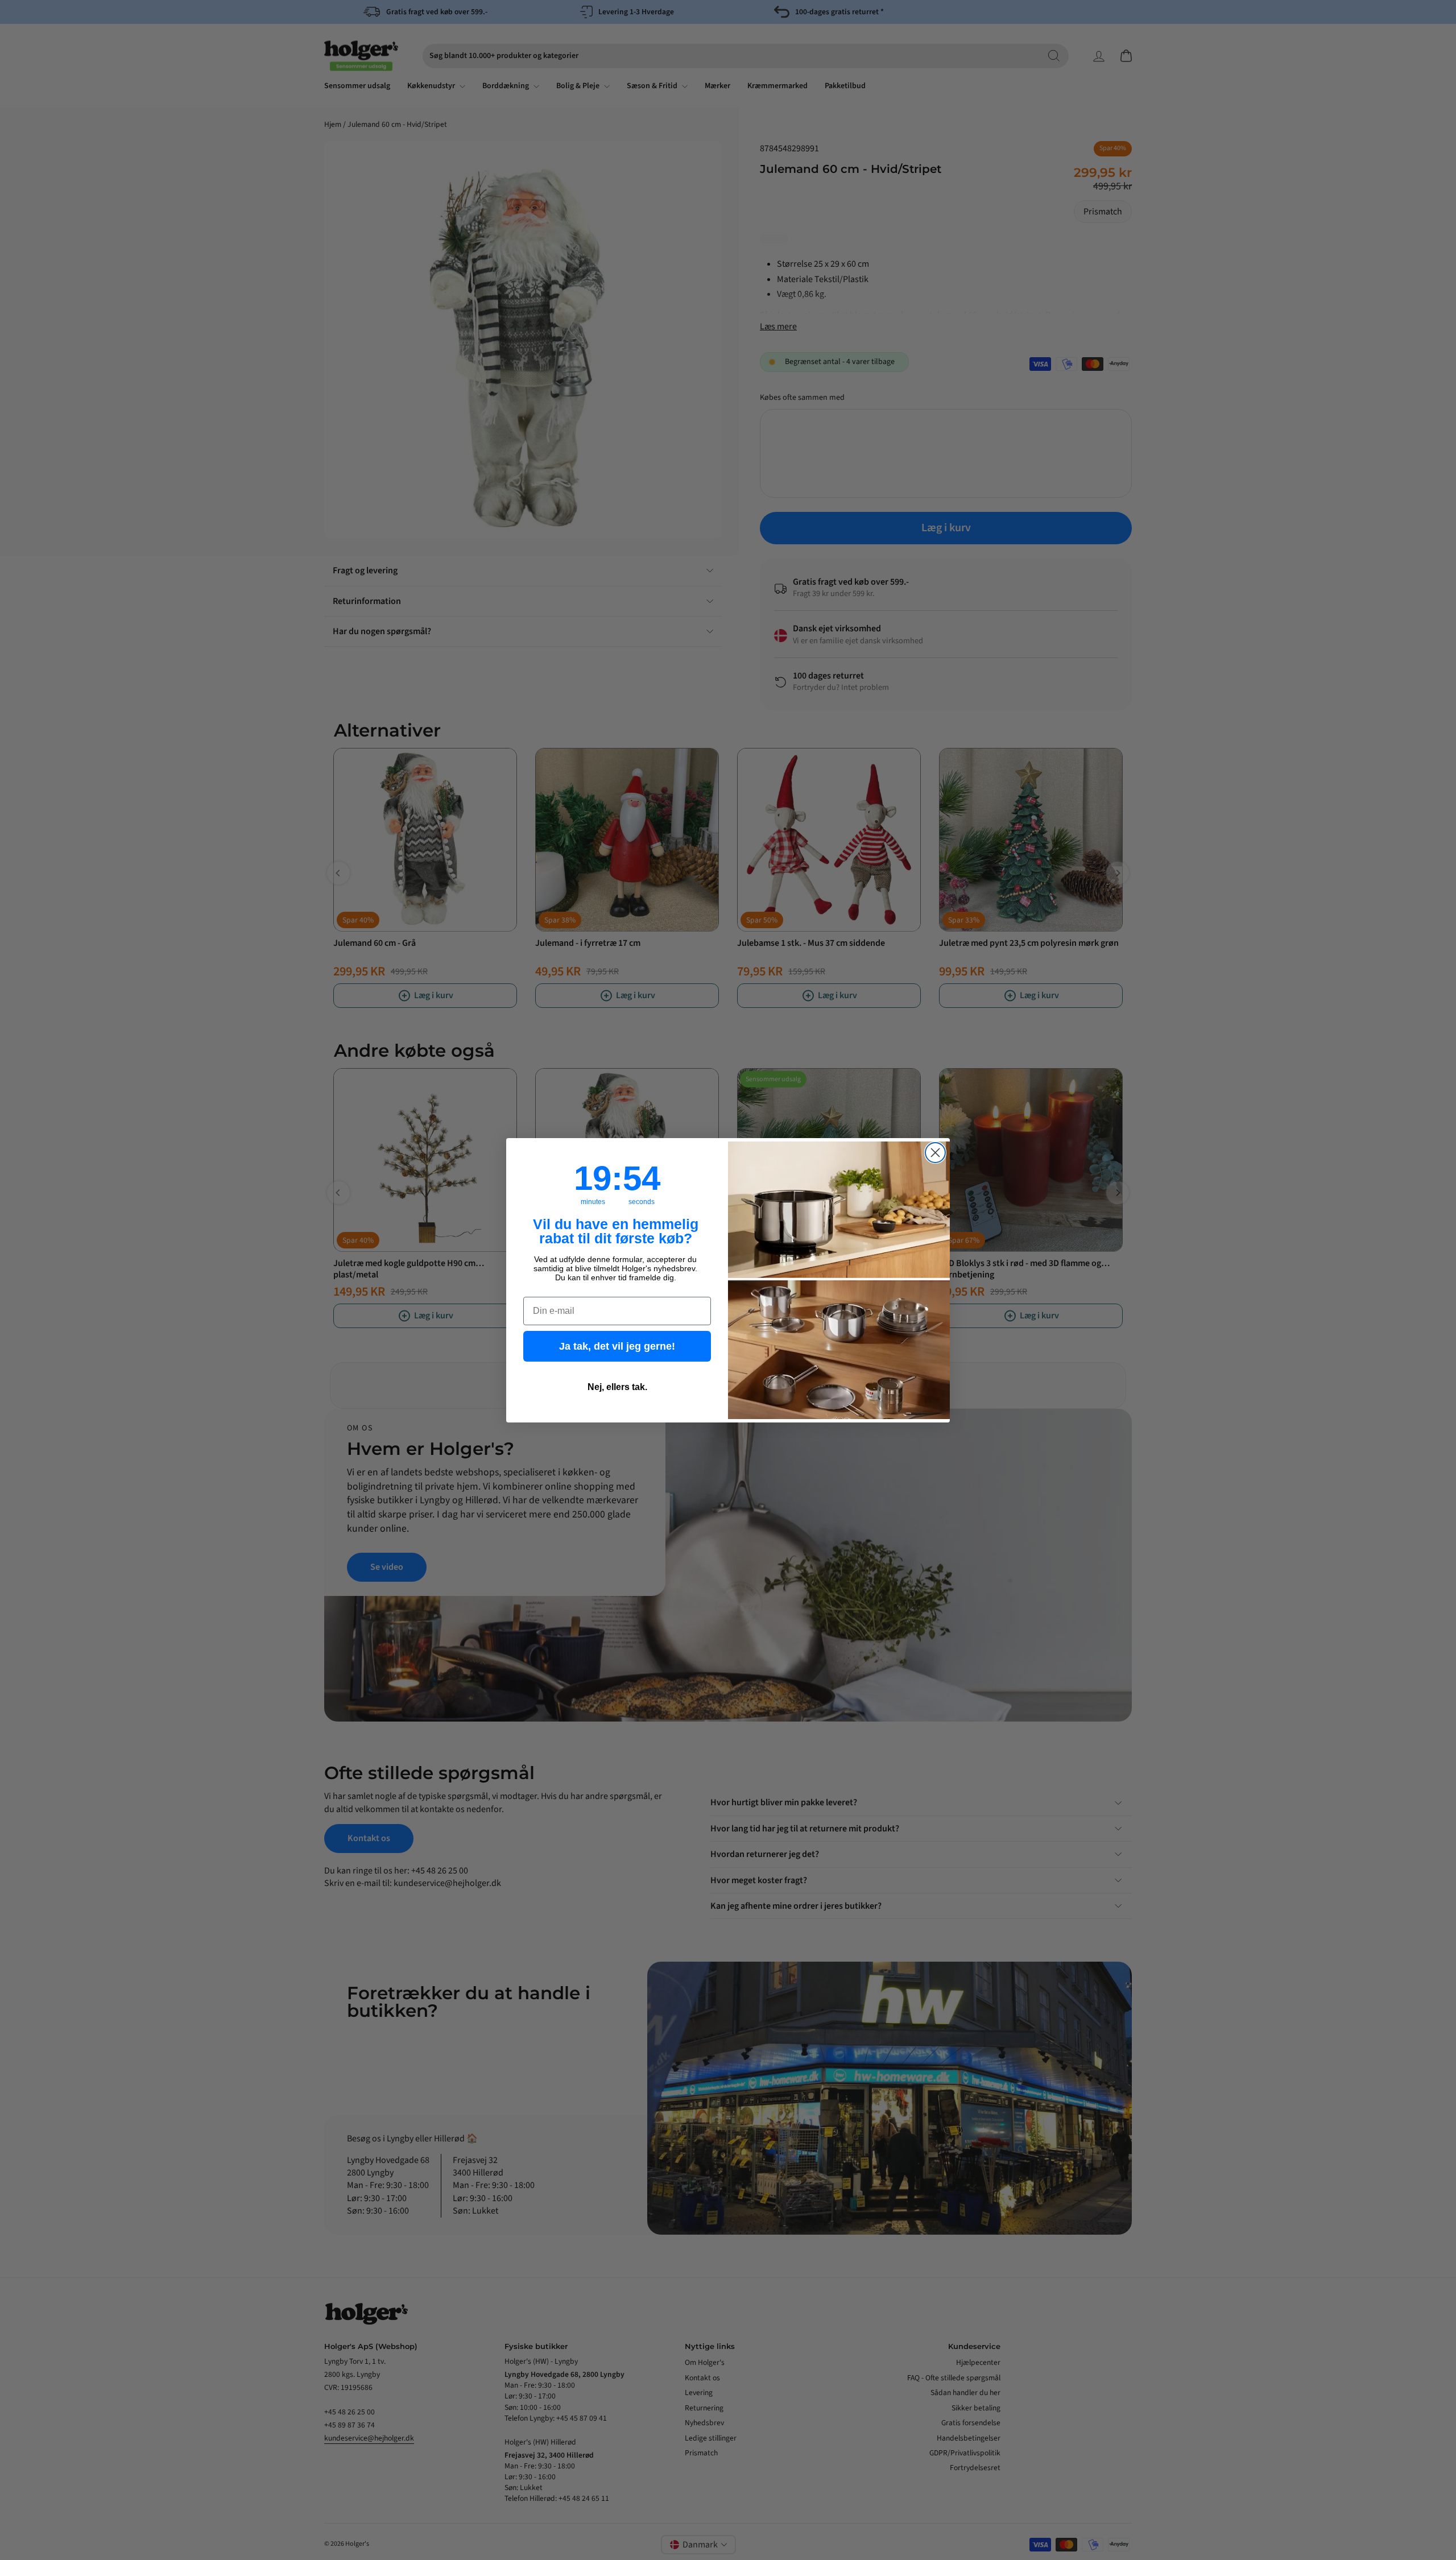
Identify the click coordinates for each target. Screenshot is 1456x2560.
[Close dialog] (935, 1153)
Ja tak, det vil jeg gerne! (617, 1346)
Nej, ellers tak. (617, 1387)
